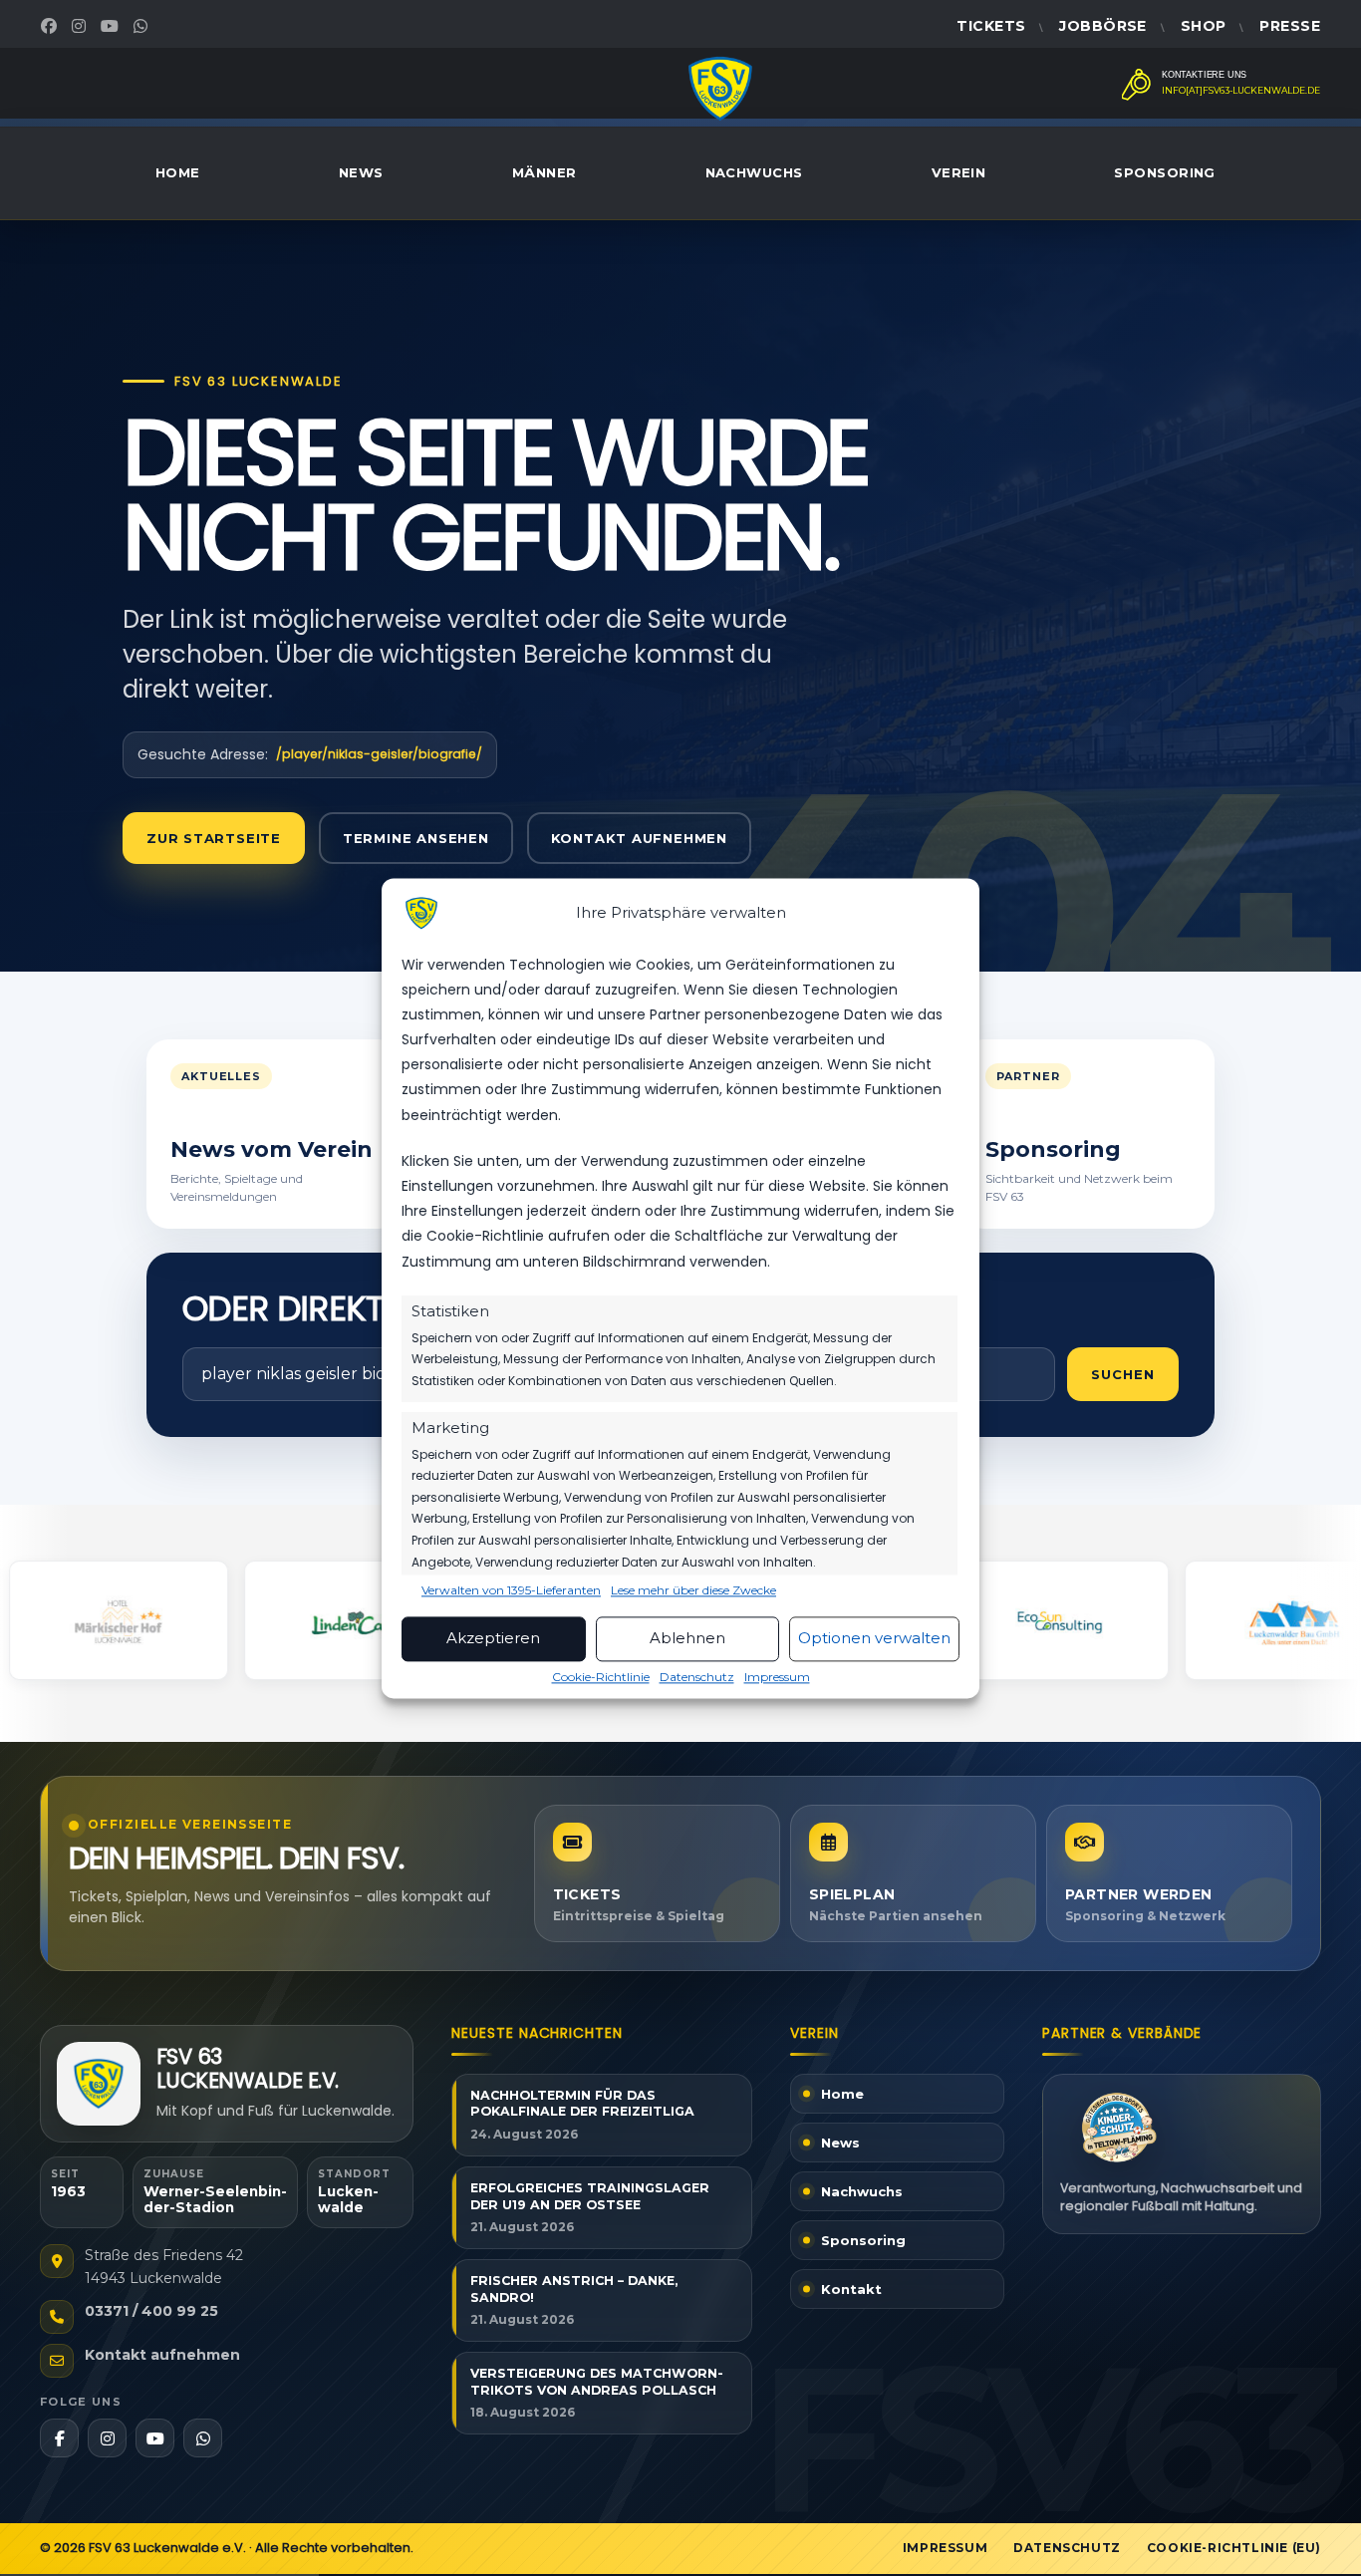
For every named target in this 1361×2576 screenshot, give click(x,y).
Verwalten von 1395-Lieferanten (511, 1590)
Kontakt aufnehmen (639, 838)
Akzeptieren (493, 1639)
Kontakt (851, 2289)
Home (178, 172)
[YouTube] (112, 26)
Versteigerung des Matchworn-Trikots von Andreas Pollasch (597, 2382)
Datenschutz (697, 1677)
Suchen (1123, 1374)
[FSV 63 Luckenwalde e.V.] (99, 2084)
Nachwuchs (754, 172)
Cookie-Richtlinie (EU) (1234, 2548)
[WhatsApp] (143, 26)
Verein (959, 172)
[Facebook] (51, 26)
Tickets (991, 26)
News (361, 172)
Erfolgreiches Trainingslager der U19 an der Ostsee (590, 2196)
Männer (544, 172)
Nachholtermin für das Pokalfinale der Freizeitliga (582, 2104)
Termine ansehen (416, 838)
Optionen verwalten (874, 1639)
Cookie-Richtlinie (601, 1677)
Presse (1290, 26)
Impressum (777, 1677)
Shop (1204, 26)
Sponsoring (1165, 172)
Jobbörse (1102, 26)
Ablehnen (687, 1639)
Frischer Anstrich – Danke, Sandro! (574, 2289)
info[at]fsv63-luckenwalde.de (1241, 91)
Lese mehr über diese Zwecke (693, 1590)
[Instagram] (81, 26)
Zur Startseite (214, 838)
